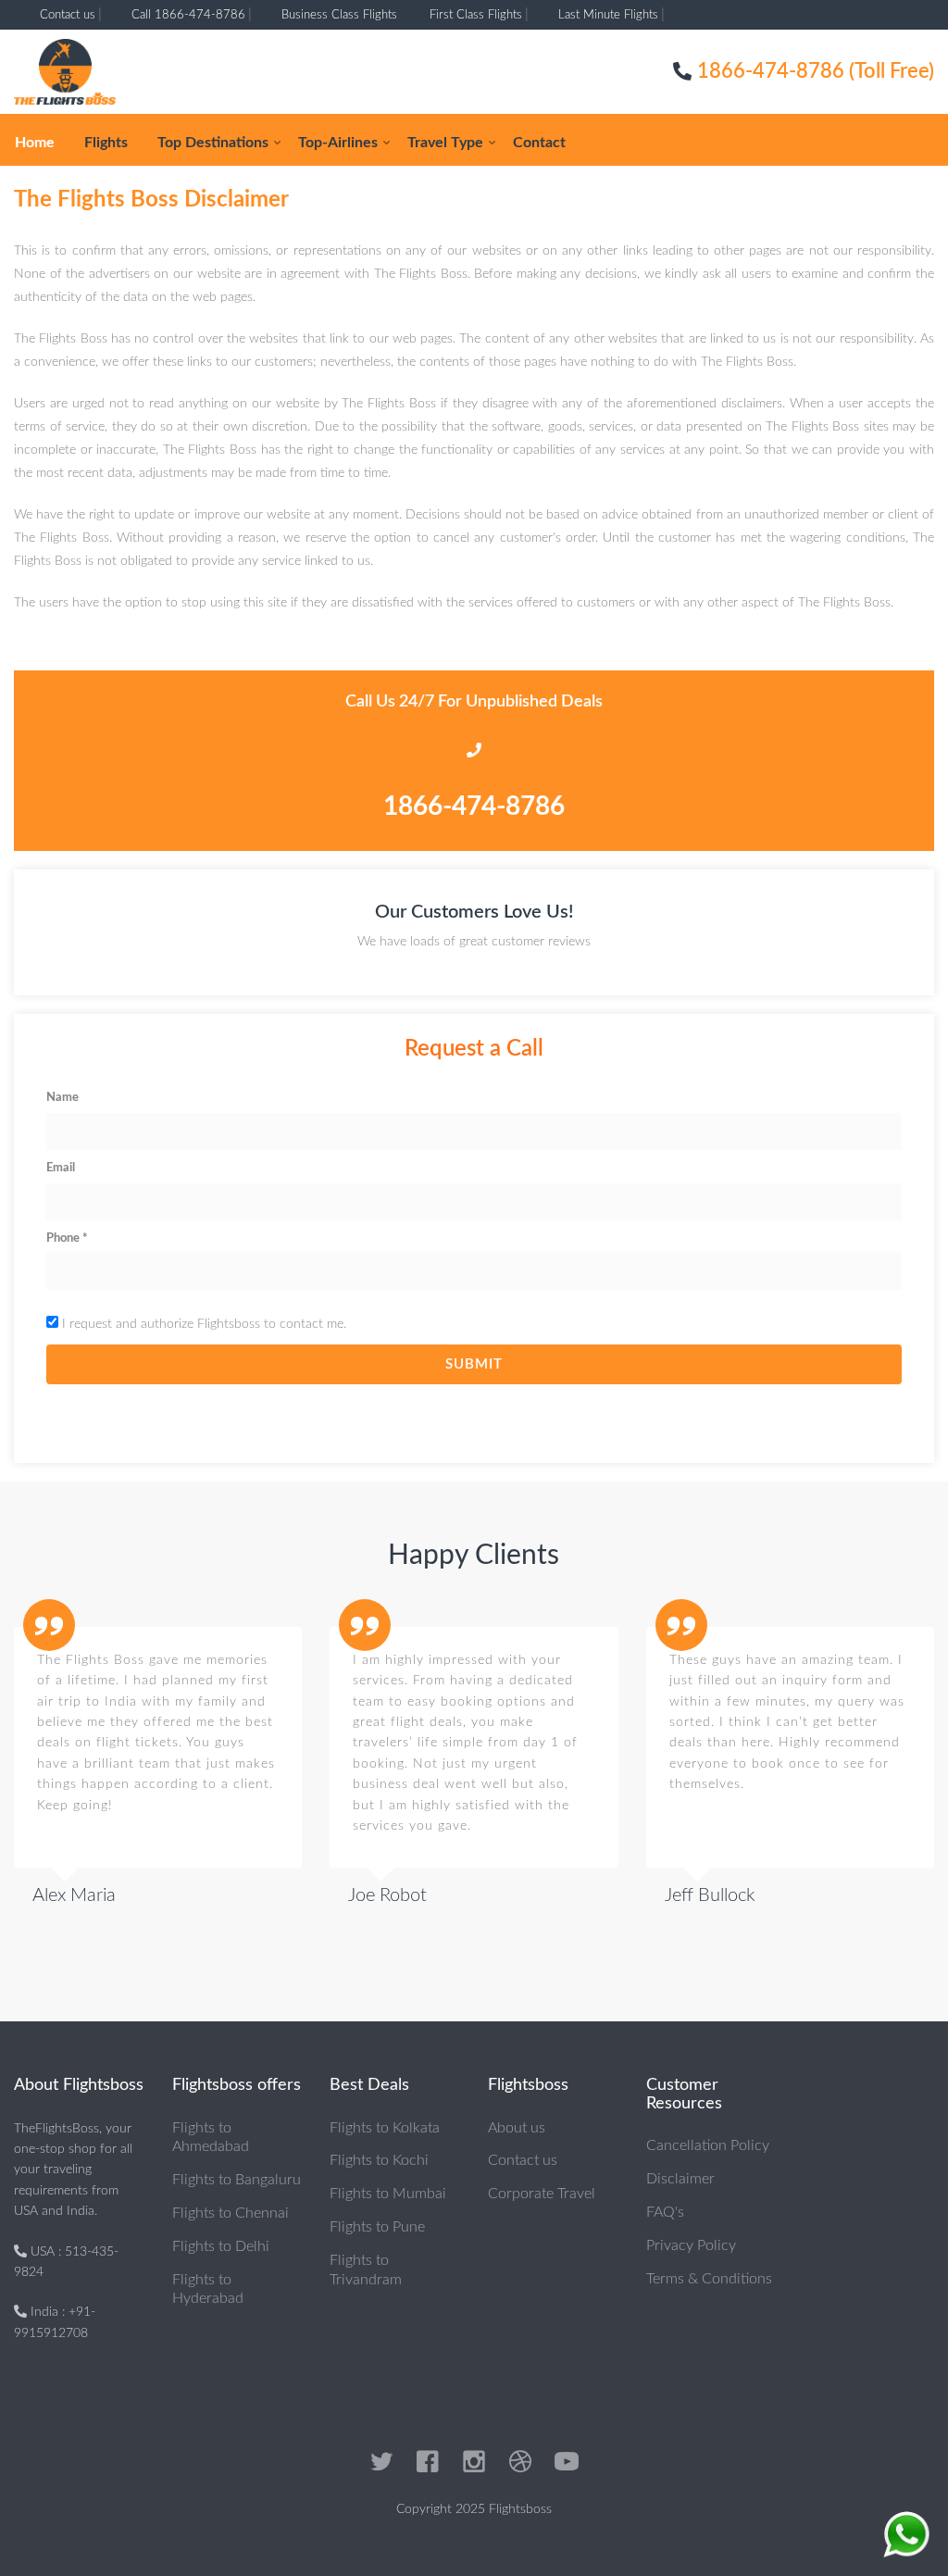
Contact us (68, 15)
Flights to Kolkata (385, 2128)
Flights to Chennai (231, 2213)
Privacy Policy (691, 2245)
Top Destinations (213, 143)
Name (62, 1098)
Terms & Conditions (709, 2279)
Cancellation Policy (708, 2145)
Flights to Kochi (379, 2160)
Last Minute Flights (608, 15)
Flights (106, 143)
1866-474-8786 (474, 807)
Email (61, 1168)
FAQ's (665, 2212)
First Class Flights (476, 15)
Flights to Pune (377, 2227)
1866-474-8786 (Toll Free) (816, 71)
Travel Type (445, 143)
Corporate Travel (542, 2194)
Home (35, 143)
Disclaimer (680, 2179)
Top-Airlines (338, 143)
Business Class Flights (339, 15)
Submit (474, 1364)
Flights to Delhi (221, 2246)
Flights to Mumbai (388, 2194)
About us (517, 2128)
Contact (539, 143)
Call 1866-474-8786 (188, 15)
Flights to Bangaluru (237, 2180)
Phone (67, 1238)
